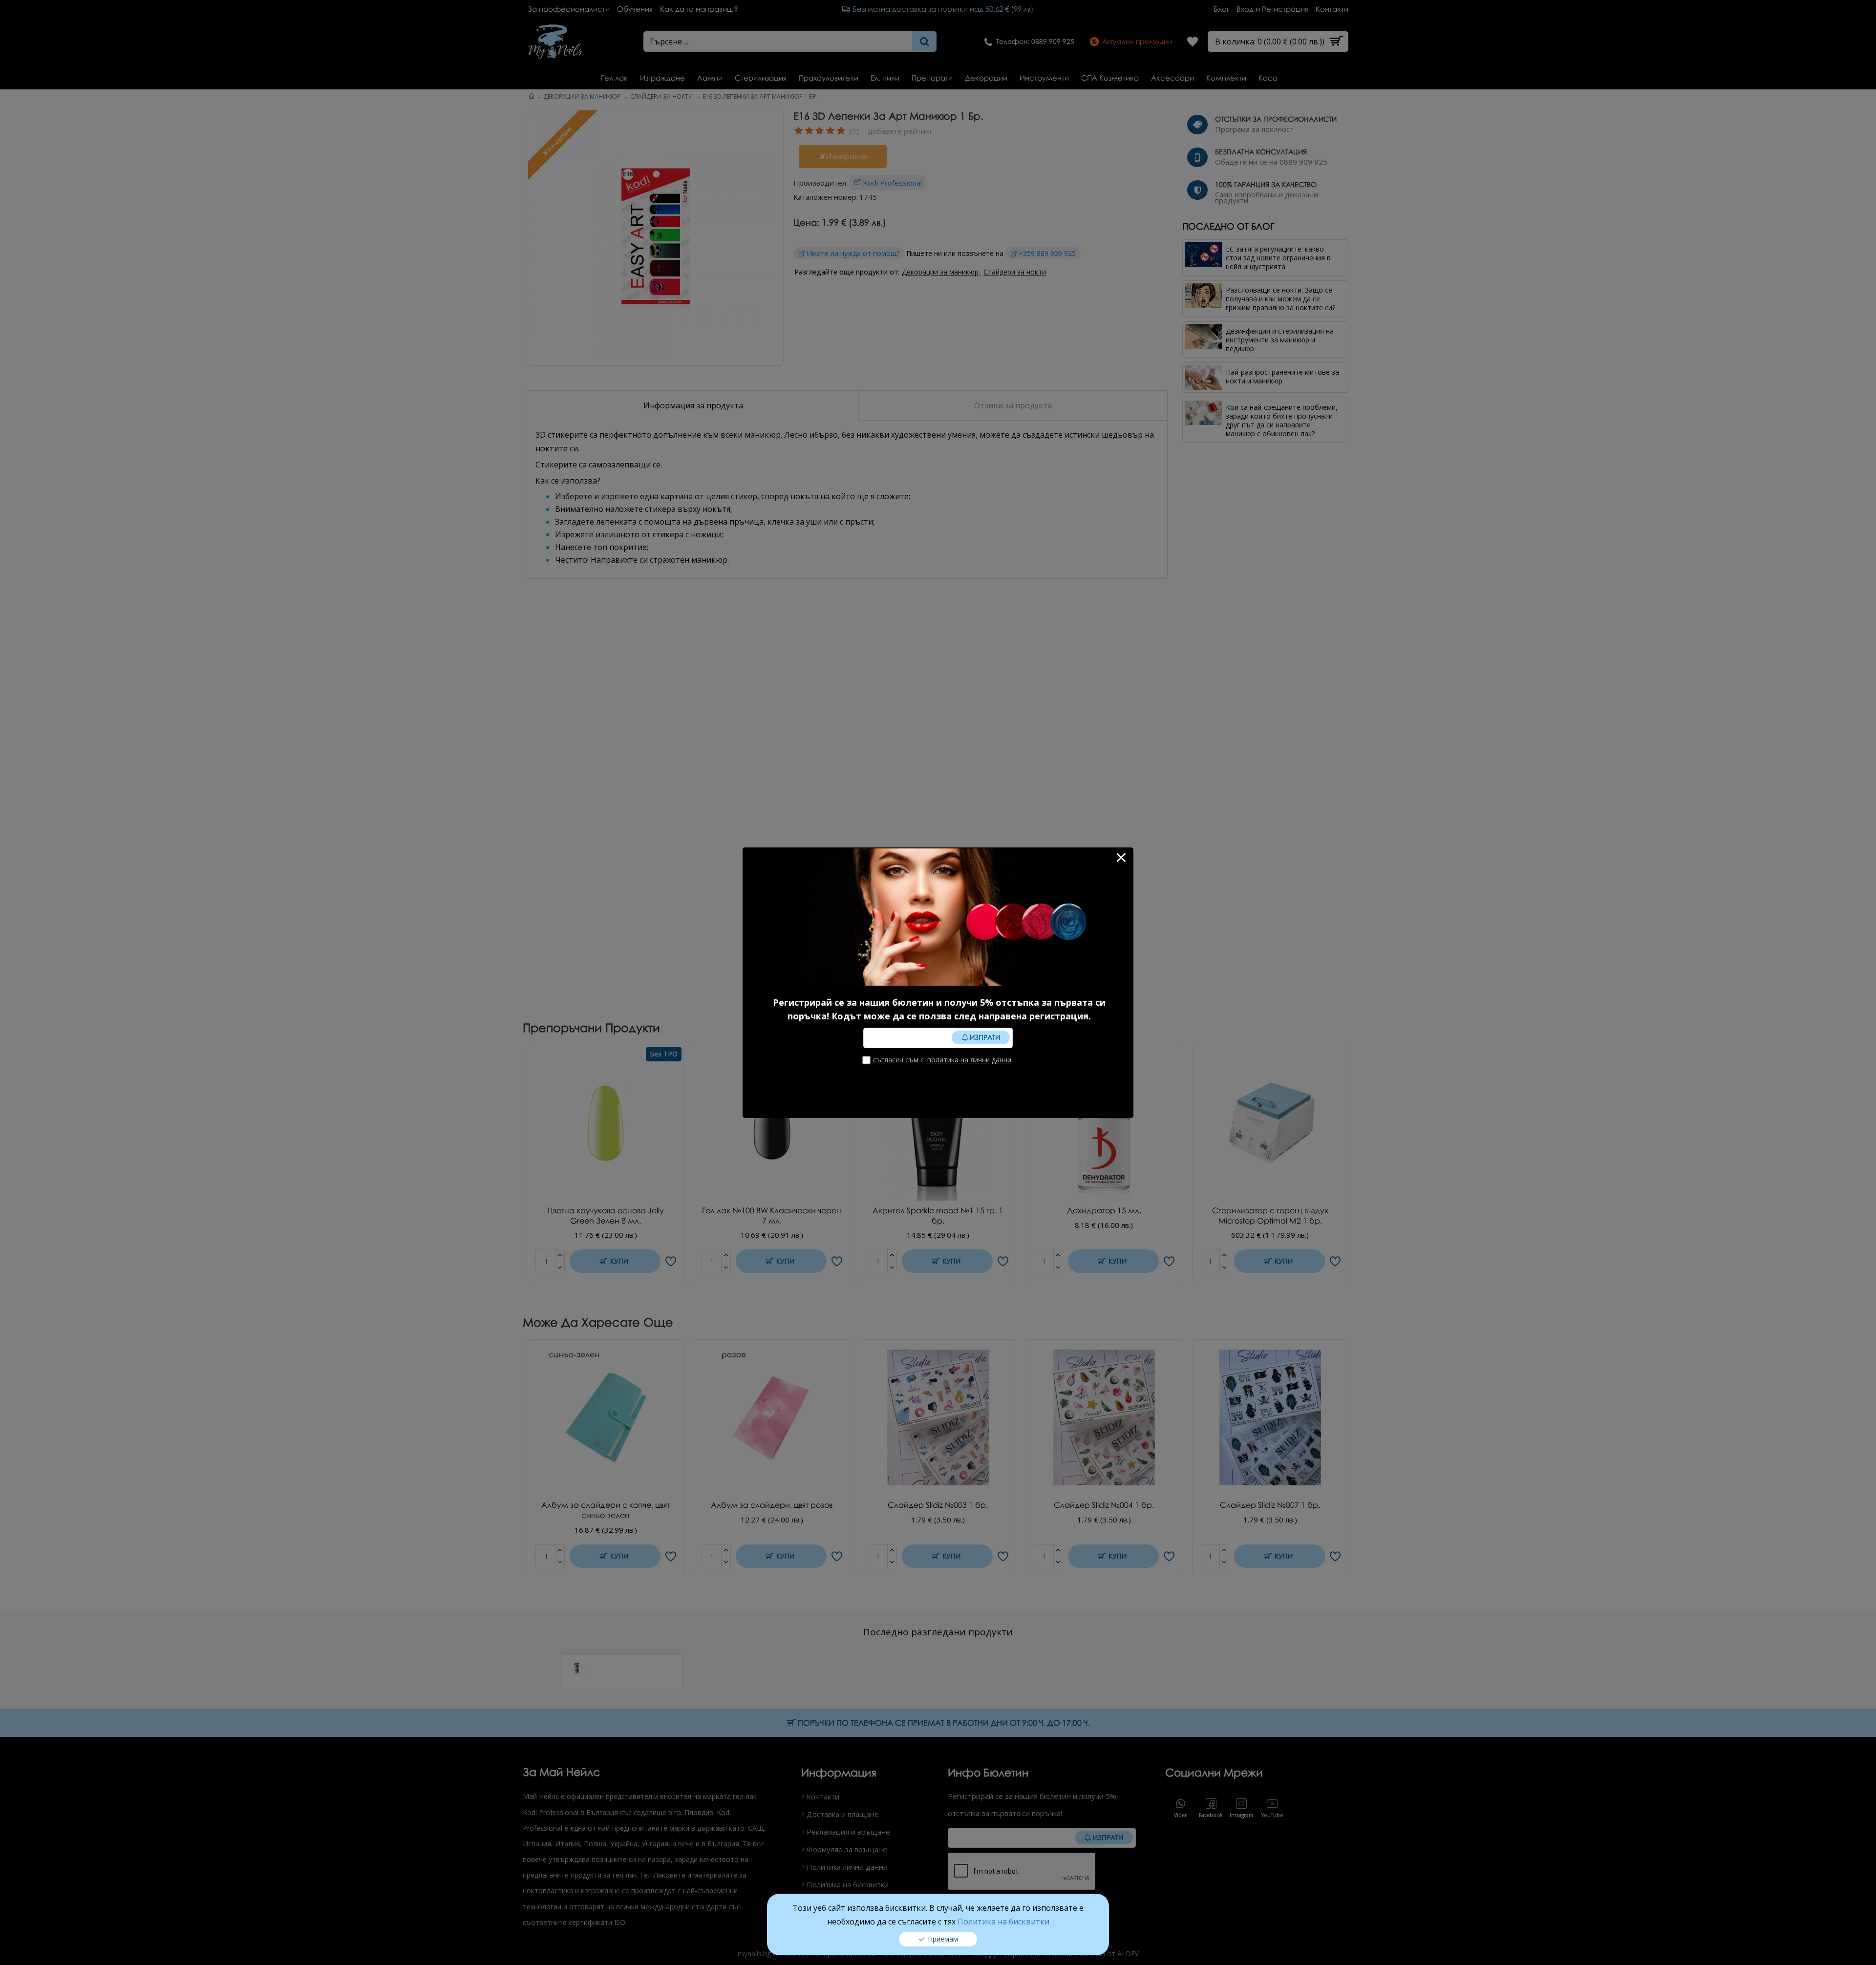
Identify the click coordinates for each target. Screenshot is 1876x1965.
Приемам (943, 1939)
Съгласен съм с (942, 1060)
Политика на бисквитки (1003, 1922)
